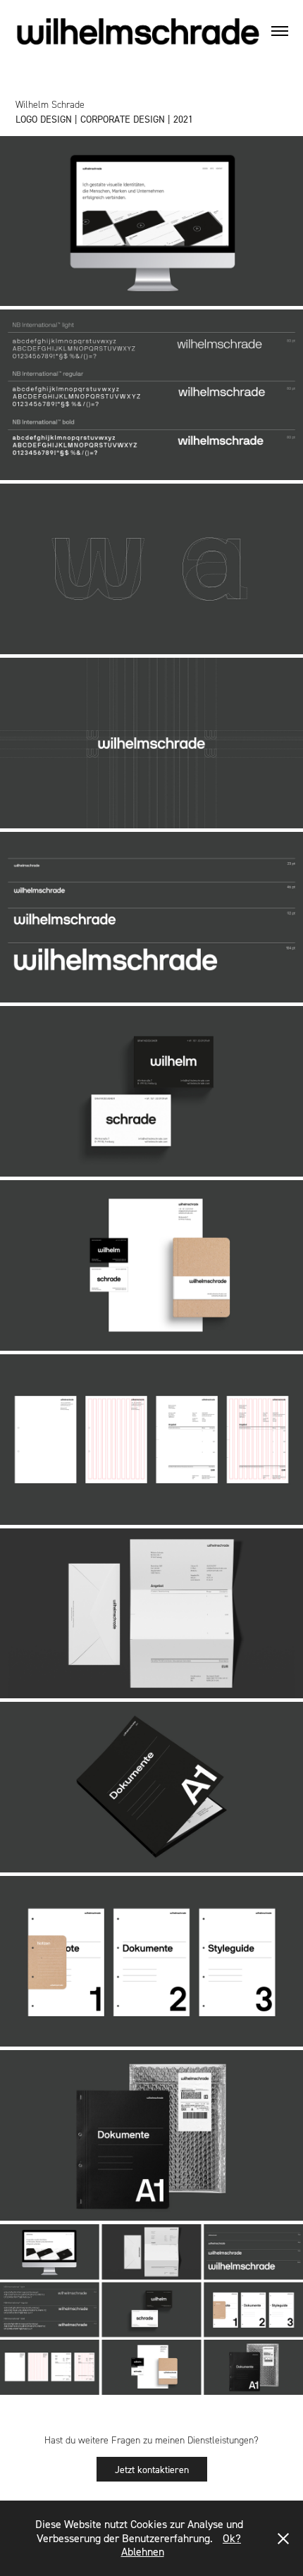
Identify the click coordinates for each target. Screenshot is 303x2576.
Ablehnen (143, 2551)
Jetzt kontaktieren (152, 2469)
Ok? (232, 2538)
